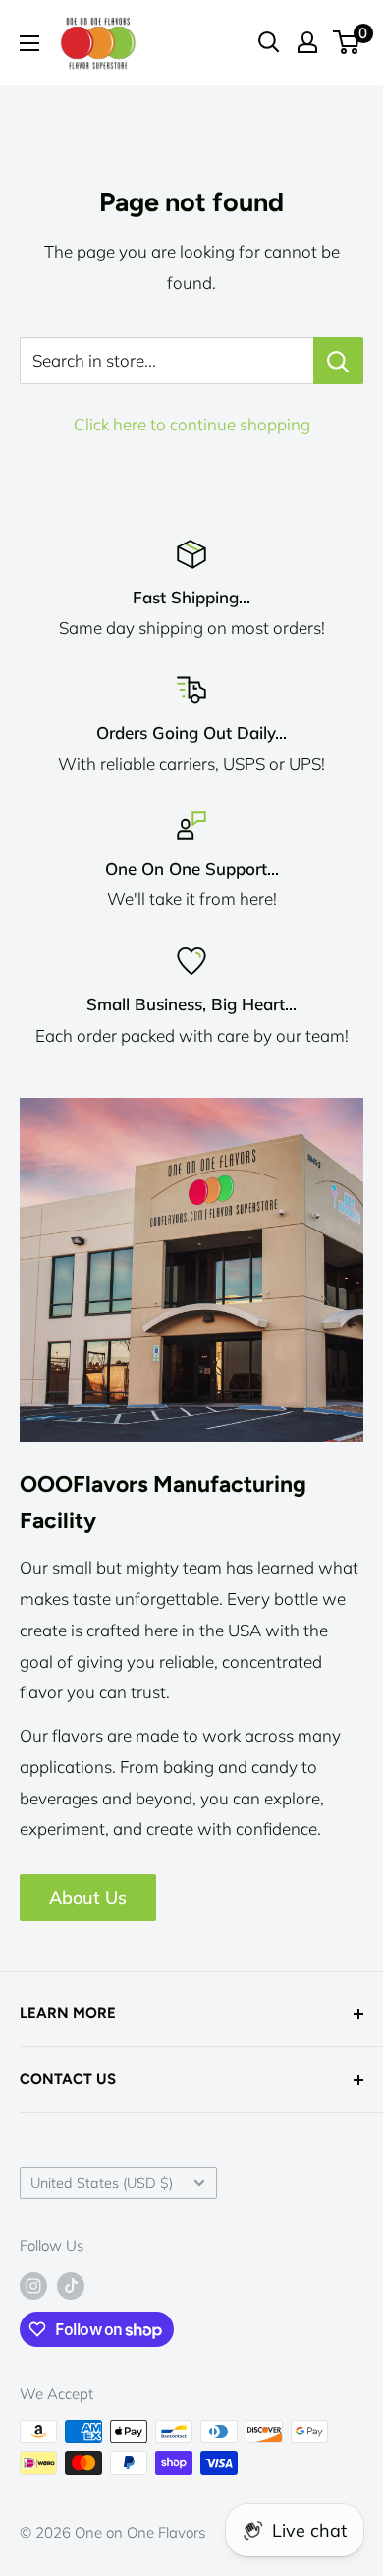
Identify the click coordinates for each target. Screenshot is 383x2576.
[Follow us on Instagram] (33, 2286)
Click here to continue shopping (192, 424)
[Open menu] (29, 43)
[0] (347, 42)
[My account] (307, 42)
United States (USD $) (102, 2182)
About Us (88, 1897)
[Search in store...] (338, 361)
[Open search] (269, 42)
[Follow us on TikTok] (71, 2286)
